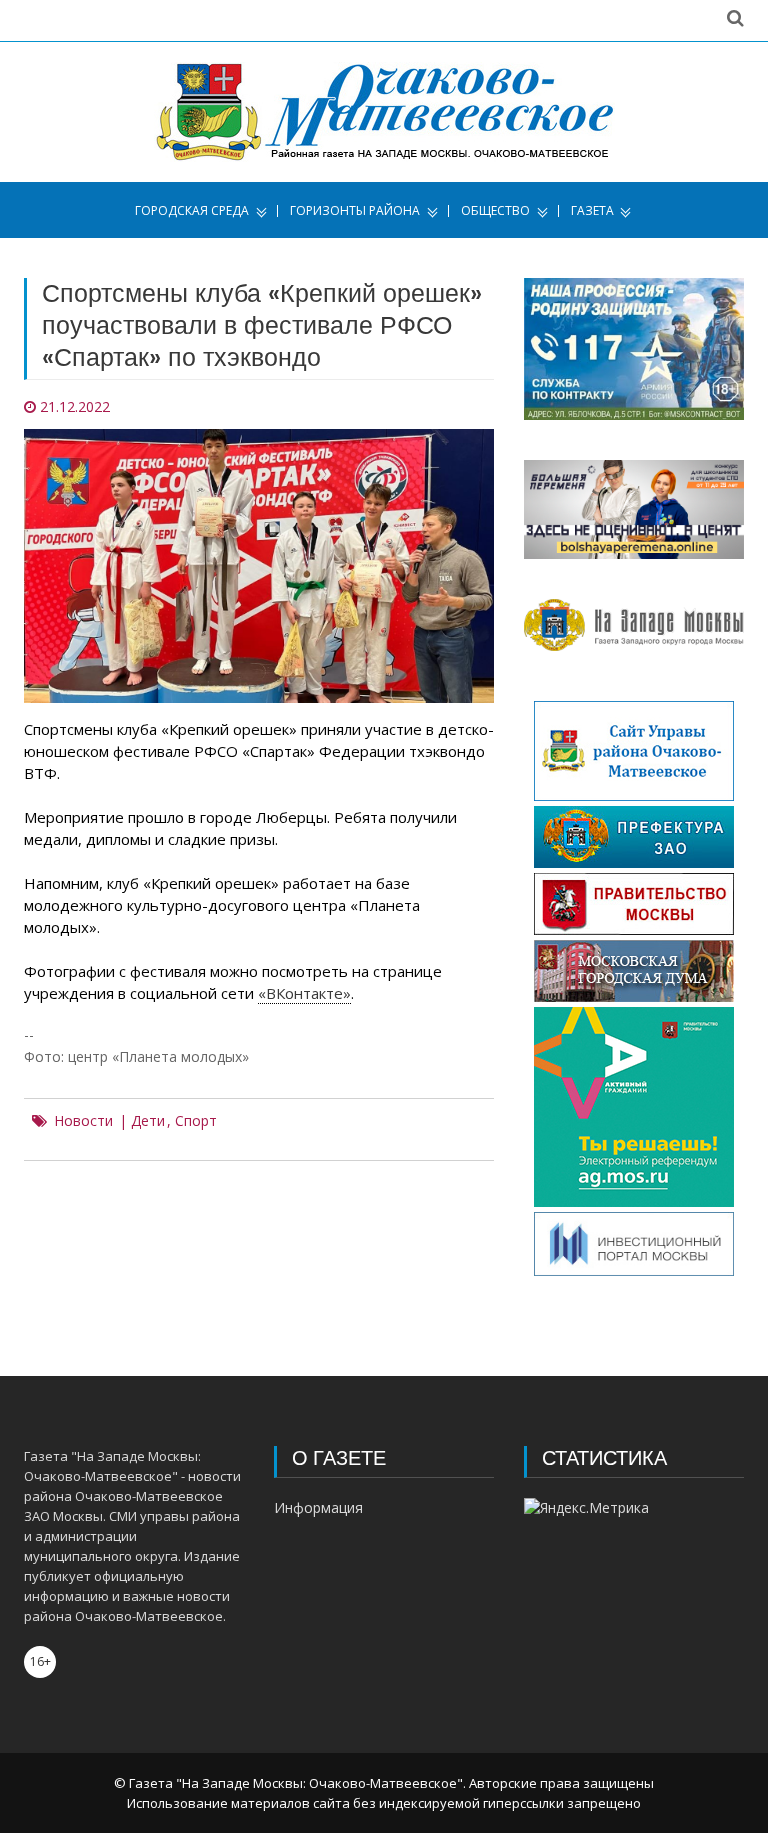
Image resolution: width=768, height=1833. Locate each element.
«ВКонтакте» (304, 993)
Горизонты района (355, 211)
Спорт (196, 1121)
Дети (148, 1121)
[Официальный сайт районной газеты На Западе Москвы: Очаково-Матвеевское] (384, 112)
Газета (592, 211)
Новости (83, 1121)
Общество (495, 211)
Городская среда (192, 211)
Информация (318, 1507)
